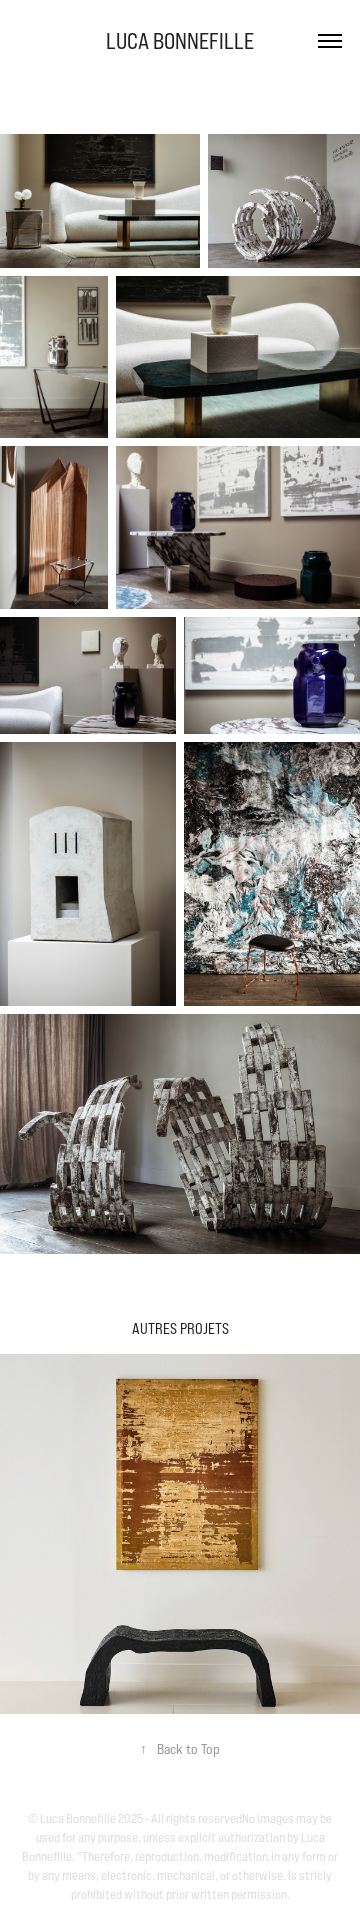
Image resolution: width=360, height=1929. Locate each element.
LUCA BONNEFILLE (180, 41)
